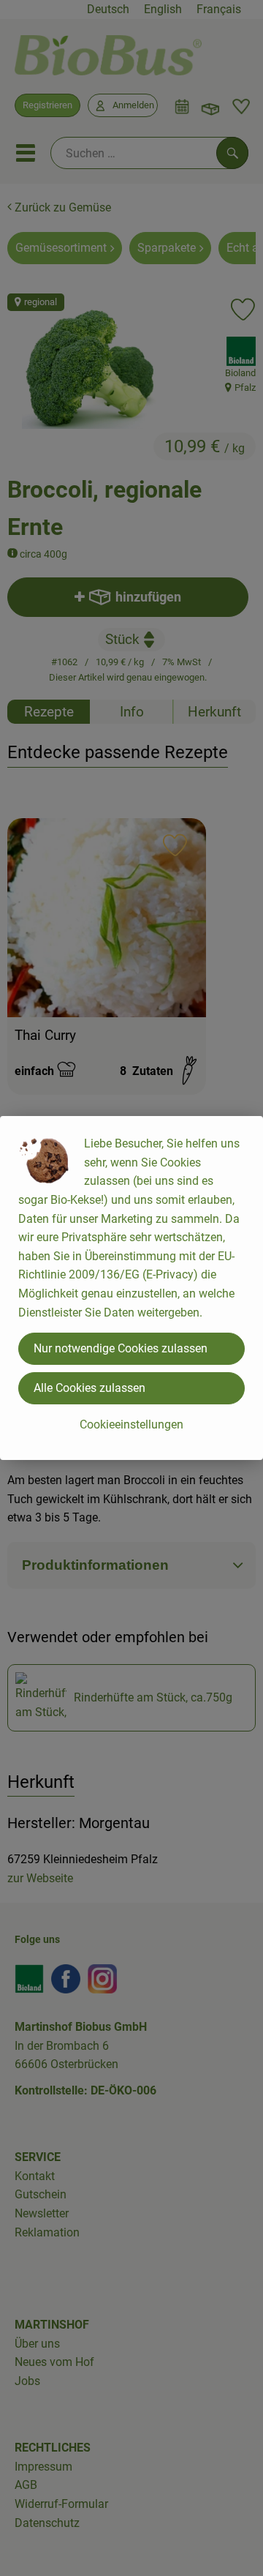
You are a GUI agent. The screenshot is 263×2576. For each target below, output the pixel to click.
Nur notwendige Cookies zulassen (121, 1348)
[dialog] (131, 1288)
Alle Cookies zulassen (89, 1388)
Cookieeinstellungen (131, 1424)
